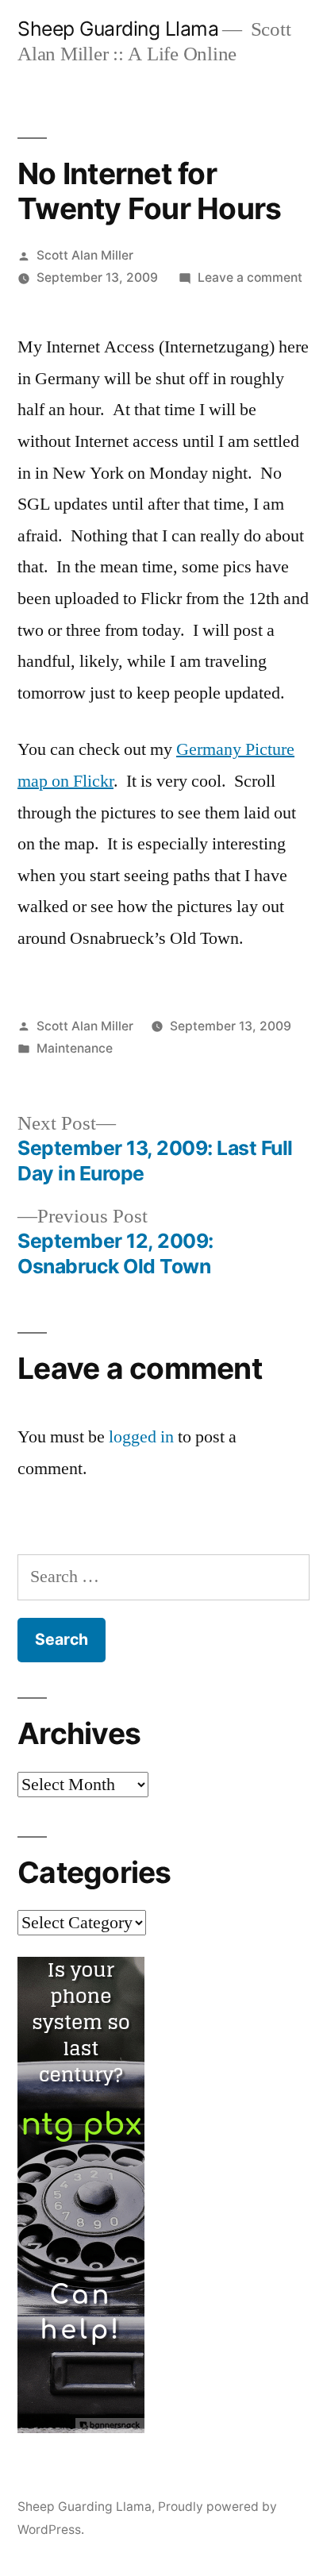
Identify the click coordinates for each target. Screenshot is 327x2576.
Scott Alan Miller (85, 255)
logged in (141, 1437)
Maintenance (75, 1048)
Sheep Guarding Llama (118, 29)
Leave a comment (250, 277)
